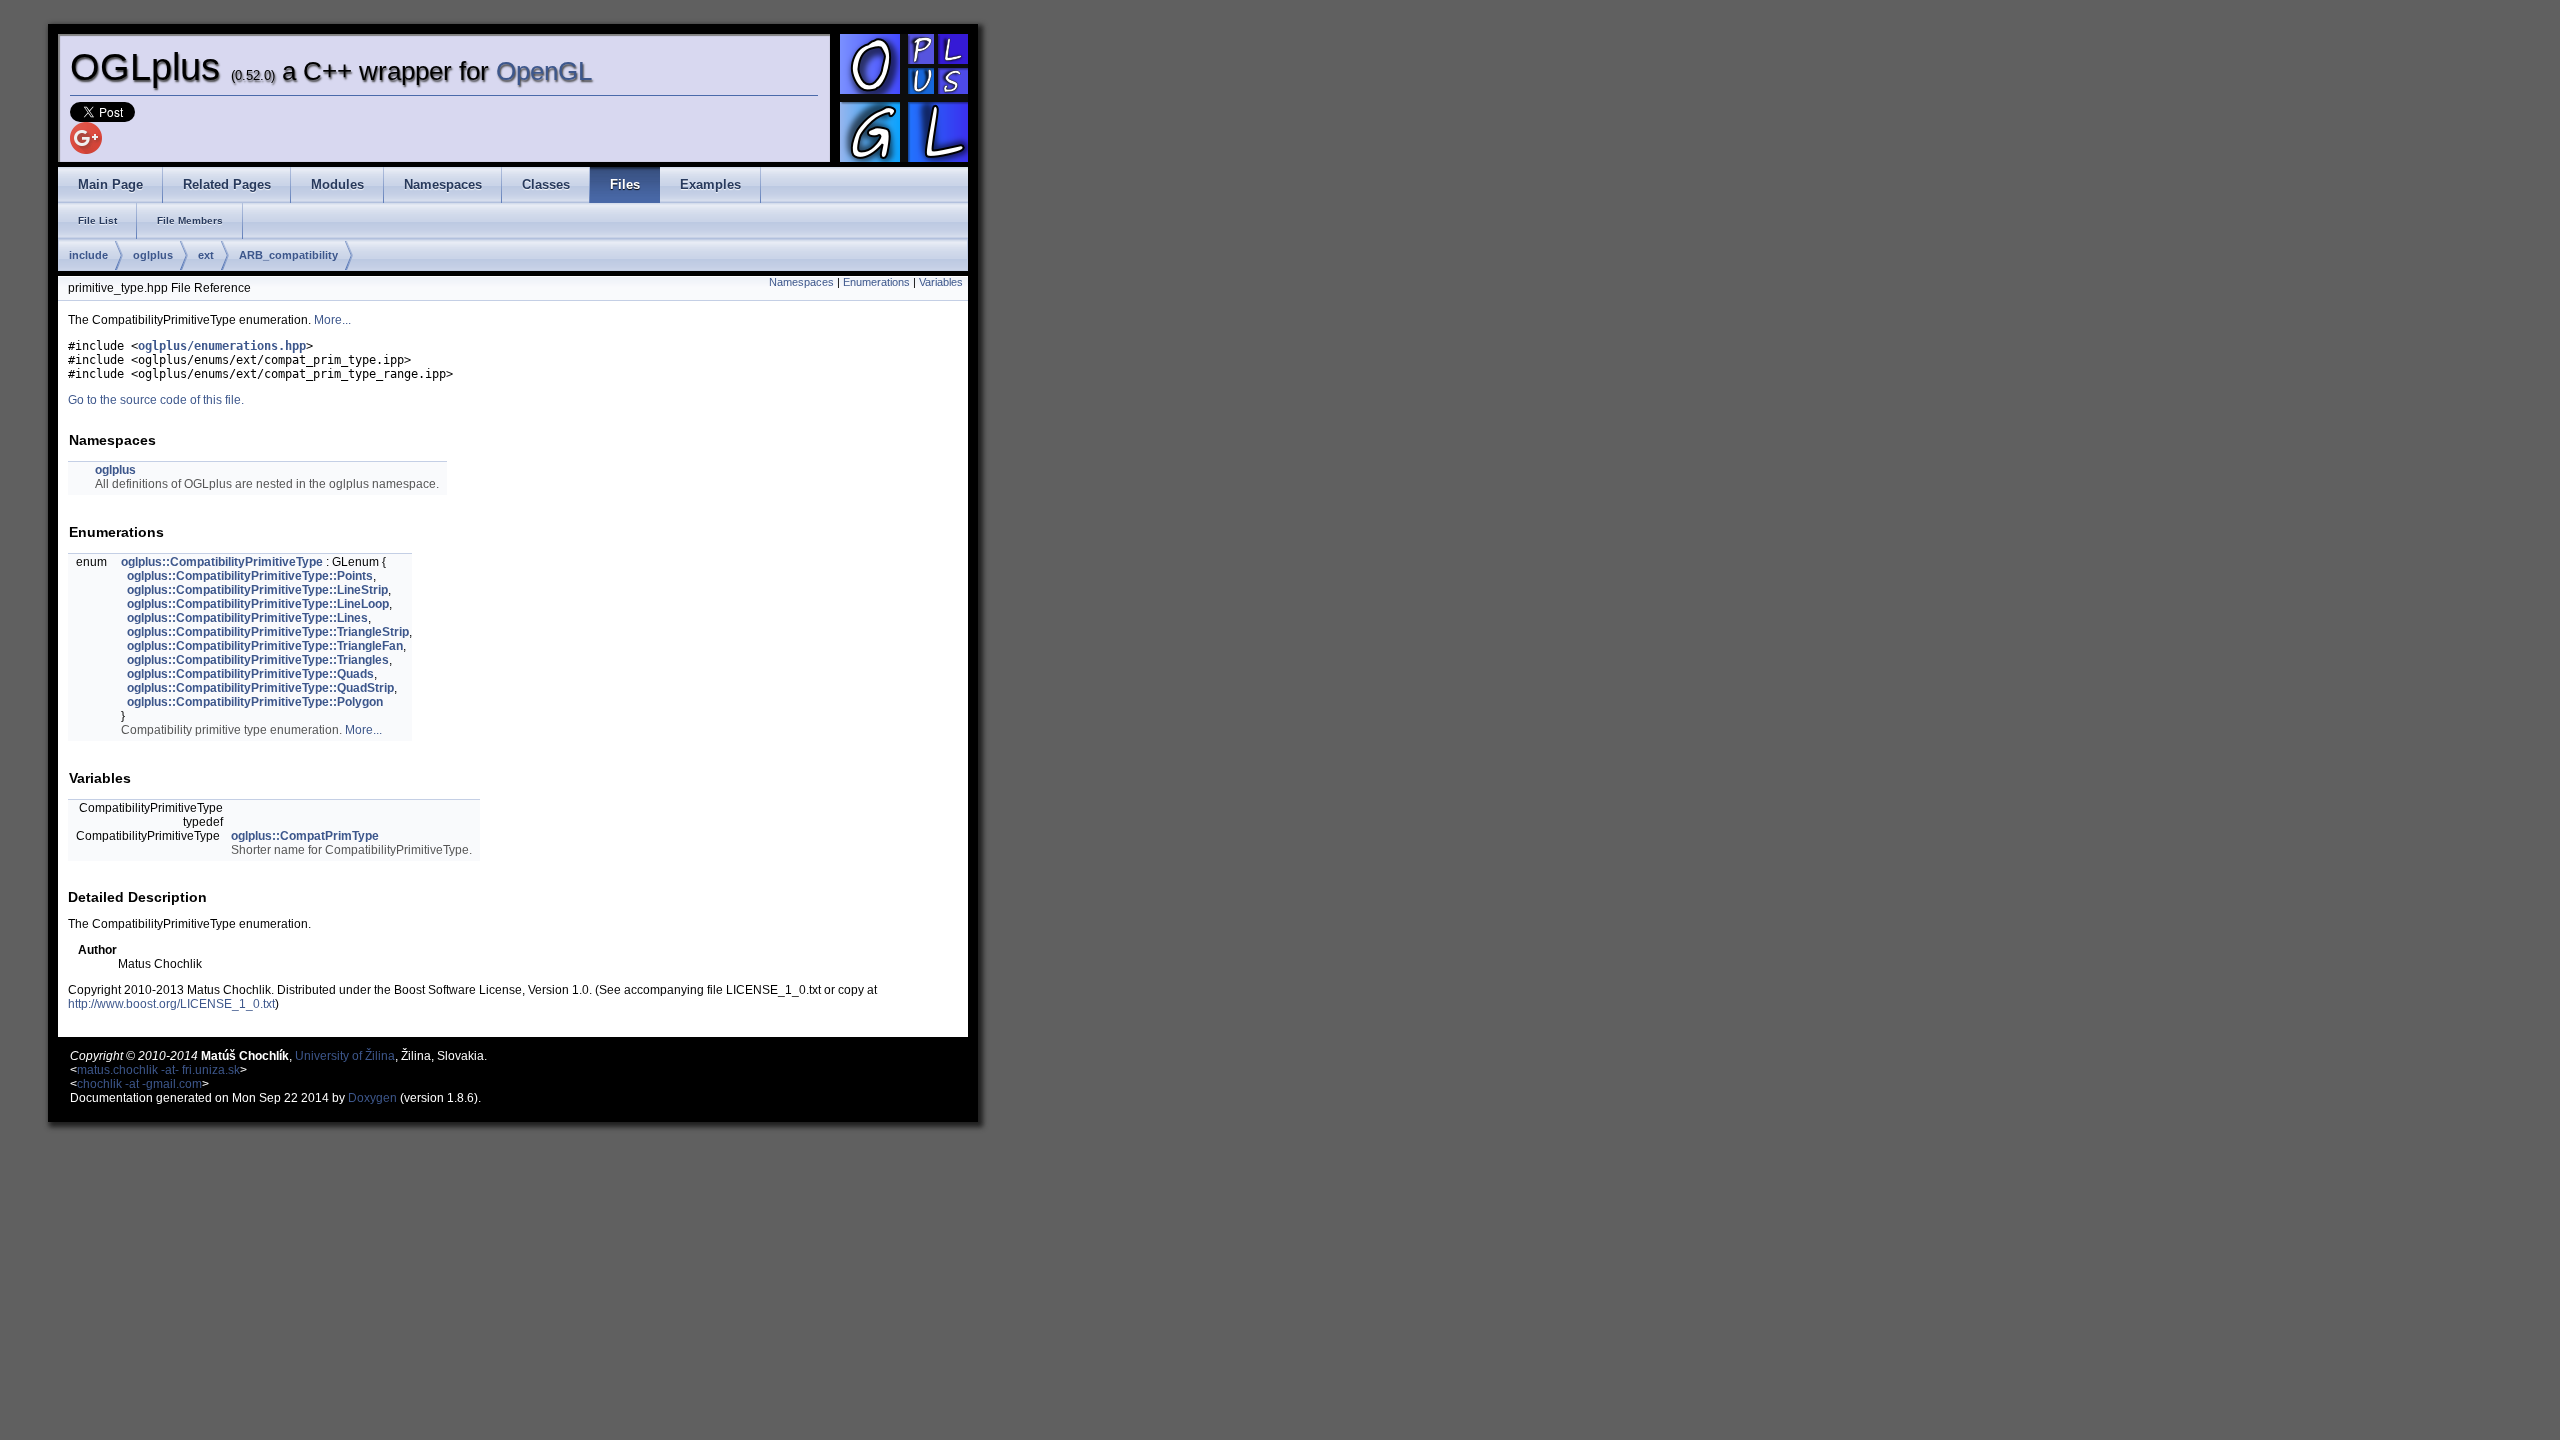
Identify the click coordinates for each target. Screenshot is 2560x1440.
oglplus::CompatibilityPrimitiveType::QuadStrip (260, 688)
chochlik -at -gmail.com (139, 1084)
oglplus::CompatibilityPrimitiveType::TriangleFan (265, 646)
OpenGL (544, 71)
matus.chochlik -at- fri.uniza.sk (158, 1070)
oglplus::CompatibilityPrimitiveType (222, 562)
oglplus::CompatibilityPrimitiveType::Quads (250, 674)
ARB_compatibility (288, 255)
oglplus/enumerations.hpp (222, 346)
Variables (941, 282)
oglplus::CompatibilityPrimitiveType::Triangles (258, 660)
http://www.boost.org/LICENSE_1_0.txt (171, 1004)
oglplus (153, 255)
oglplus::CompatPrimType (305, 836)
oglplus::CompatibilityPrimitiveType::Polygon (255, 702)
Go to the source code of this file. (156, 400)
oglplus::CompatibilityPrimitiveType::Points (250, 576)
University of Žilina (345, 1056)
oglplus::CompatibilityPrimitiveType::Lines (247, 618)
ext (206, 255)
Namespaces (801, 282)
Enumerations (876, 282)
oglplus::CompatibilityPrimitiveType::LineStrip (257, 590)
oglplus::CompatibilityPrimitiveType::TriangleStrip (268, 632)
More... (332, 320)
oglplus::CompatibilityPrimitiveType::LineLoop (258, 604)
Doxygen (372, 1098)
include (88, 255)
